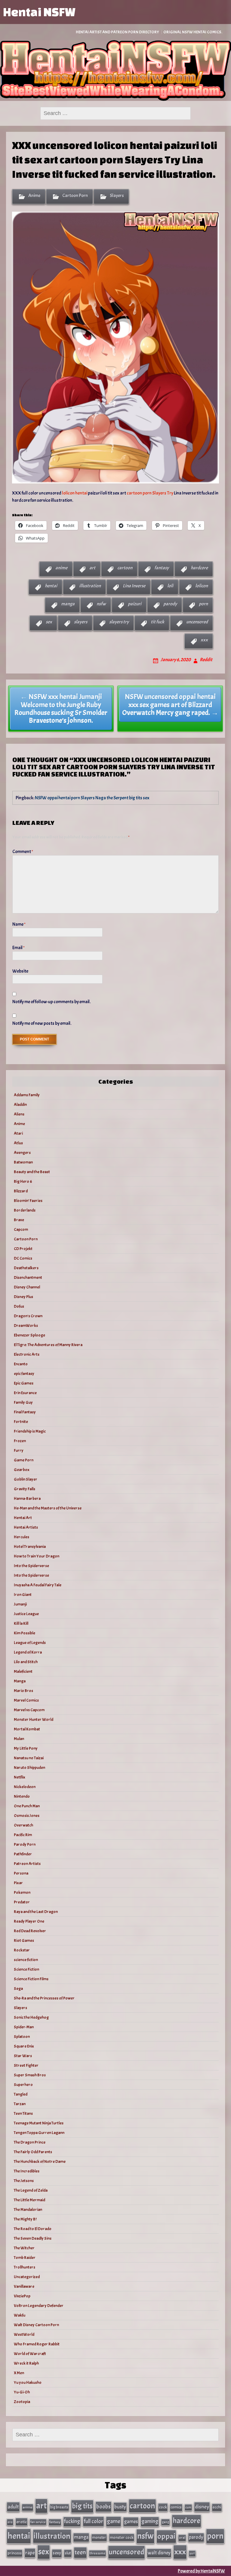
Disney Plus (23, 1297)
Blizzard (21, 1191)
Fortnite (21, 1422)
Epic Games (24, 1383)
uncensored (197, 622)
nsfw (101, 604)
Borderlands (25, 1210)
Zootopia (22, 2402)
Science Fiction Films (31, 1979)
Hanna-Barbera (27, 1498)
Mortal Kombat (27, 1729)
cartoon (125, 568)
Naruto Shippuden (29, 1768)
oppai (166, 2536)
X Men (19, 2373)
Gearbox (22, 1470)
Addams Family (27, 1095)
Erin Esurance (25, 1393)
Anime (34, 195)
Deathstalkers (26, 1268)
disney (202, 2507)
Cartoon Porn (75, 195)
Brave (19, 1220)
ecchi (217, 2507)
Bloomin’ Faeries (28, 1201)
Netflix (20, 1777)
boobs (103, 2506)
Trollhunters (25, 2267)
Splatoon (22, 2037)
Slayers (117, 195)
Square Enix (24, 2046)
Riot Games (24, 1940)
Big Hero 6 (23, 1181)
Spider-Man (24, 2027)
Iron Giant (23, 1595)
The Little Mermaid (29, 2200)
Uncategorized (27, 2277)
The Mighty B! (25, 2219)
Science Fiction (26, 1969)
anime (61, 568)
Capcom (21, 1229)
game (114, 2521)
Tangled (21, 2094)
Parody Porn (25, 1844)
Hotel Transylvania (30, 1547)
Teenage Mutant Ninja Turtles (39, 2123)
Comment (23, 852)
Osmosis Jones (27, 1816)
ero (10, 2522)
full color (93, 2521)
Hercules (22, 1537)
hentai (51, 586)
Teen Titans (23, 2113)
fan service (38, 2522)
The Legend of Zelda (31, 2190)
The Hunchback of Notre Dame (40, 2161)
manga (68, 604)
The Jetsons (24, 2181)
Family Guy (23, 1402)
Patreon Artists (27, 1864)
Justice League (26, 1614)
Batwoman (23, 1162)
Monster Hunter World (34, 1719)
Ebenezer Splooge (29, 1335)
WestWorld (24, 2334)
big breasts (59, 2507)
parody (170, 604)
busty (120, 2507)
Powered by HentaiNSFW (201, 2571)
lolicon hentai (75, 493)
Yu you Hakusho (28, 2382)
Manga (20, 1681)
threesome (97, 2553)
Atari (18, 1133)
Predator (22, 1902)
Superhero (23, 2085)
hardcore (199, 568)
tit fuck (157, 622)
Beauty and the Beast (32, 1172)
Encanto (21, 1364)
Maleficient (23, 1671)
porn (203, 604)
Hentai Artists (26, 1527)
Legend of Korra (28, 1652)
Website (20, 971)
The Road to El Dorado (33, 2229)
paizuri (135, 604)
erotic (22, 2522)
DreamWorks (26, 1326)
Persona (21, 1873)
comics (176, 2507)
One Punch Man (27, 1806)
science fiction (26, 1960)
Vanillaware (24, 2286)
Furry (19, 1450)
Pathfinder (23, 1854)
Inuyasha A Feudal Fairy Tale (38, 1585)
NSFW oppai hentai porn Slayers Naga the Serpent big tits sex (92, 798)
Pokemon (22, 1892)
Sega (18, 1989)
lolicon (202, 586)
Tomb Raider (25, 2258)
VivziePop (22, 2296)
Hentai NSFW (39, 12)
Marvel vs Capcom (29, 1710)
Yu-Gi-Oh (22, 2392)
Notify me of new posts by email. (42, 1023)
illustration (90, 586)
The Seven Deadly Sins (33, 2238)
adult (13, 2507)
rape (30, 2553)
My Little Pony (26, 1748)
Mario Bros (23, 1691)
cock (163, 2507)
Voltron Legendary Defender (39, 2306)
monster (99, 2537)
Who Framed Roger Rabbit (37, 2344)
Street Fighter (26, 2065)
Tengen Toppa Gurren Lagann (39, 2133)
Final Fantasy (25, 1412)
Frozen (20, 1441)
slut (68, 2553)
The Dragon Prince (30, 2142)
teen (80, 2552)
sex (49, 622)
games (131, 2522)
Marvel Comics (26, 1700)
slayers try (119, 622)
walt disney (159, 2553)
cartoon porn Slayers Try (150, 493)
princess (15, 2553)
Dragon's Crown (28, 1316)
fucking (72, 2521)
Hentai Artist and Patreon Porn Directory (117, 32)
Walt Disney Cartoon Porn (36, 2325)
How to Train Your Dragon (37, 1556)
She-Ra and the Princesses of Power (44, 1998)
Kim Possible (25, 1633)
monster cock (122, 2537)
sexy (57, 2553)
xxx (204, 640)
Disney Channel (27, 1287)
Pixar (18, 1883)
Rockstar (22, 1950)
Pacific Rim (23, 1835)
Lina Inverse (134, 586)
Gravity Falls (25, 1489)
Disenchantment (28, 1277)
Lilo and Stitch (26, 1662)
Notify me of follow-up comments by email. (51, 1002)
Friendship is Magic (30, 1431)
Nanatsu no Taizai (29, 1758)
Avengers (22, 1153)
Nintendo (22, 1796)
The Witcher (24, 2248)
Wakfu (20, 2315)
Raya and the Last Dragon (36, 1912)
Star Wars (23, 2056)
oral (182, 2538)
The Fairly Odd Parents (33, 2152)
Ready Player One (29, 1921)
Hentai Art (23, 1518)
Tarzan (20, 2104)
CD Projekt (23, 1249)
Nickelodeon (25, 1787)
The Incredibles (27, 2171)
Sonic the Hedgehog (31, 2017)
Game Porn (24, 1460)
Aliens (19, 1114)
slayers (81, 622)
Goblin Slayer (26, 1479)
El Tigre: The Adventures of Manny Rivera (48, 1345)
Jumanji (20, 1604)
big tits (82, 2506)
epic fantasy (24, 1374)
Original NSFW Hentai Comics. (193, 32)
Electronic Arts (27, 1354)
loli (170, 586)
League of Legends (30, 1643)
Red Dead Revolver (30, 1931)
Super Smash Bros (30, 2075)
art (92, 568)
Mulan (19, 1739)
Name (19, 924)
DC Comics (23, 1258)
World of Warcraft (30, 2354)
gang (165, 2522)
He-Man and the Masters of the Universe (48, 1508)
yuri (192, 2553)
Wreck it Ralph (26, 2363)
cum (188, 2507)
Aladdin (20, 1105)
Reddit (206, 660)
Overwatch (23, 1825)
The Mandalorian (28, 2210)
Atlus (18, 1143)
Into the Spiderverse (31, 1566)
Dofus (19, 1306)
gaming (150, 2521)
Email (18, 948)
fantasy (162, 568)
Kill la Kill (21, 1623)
